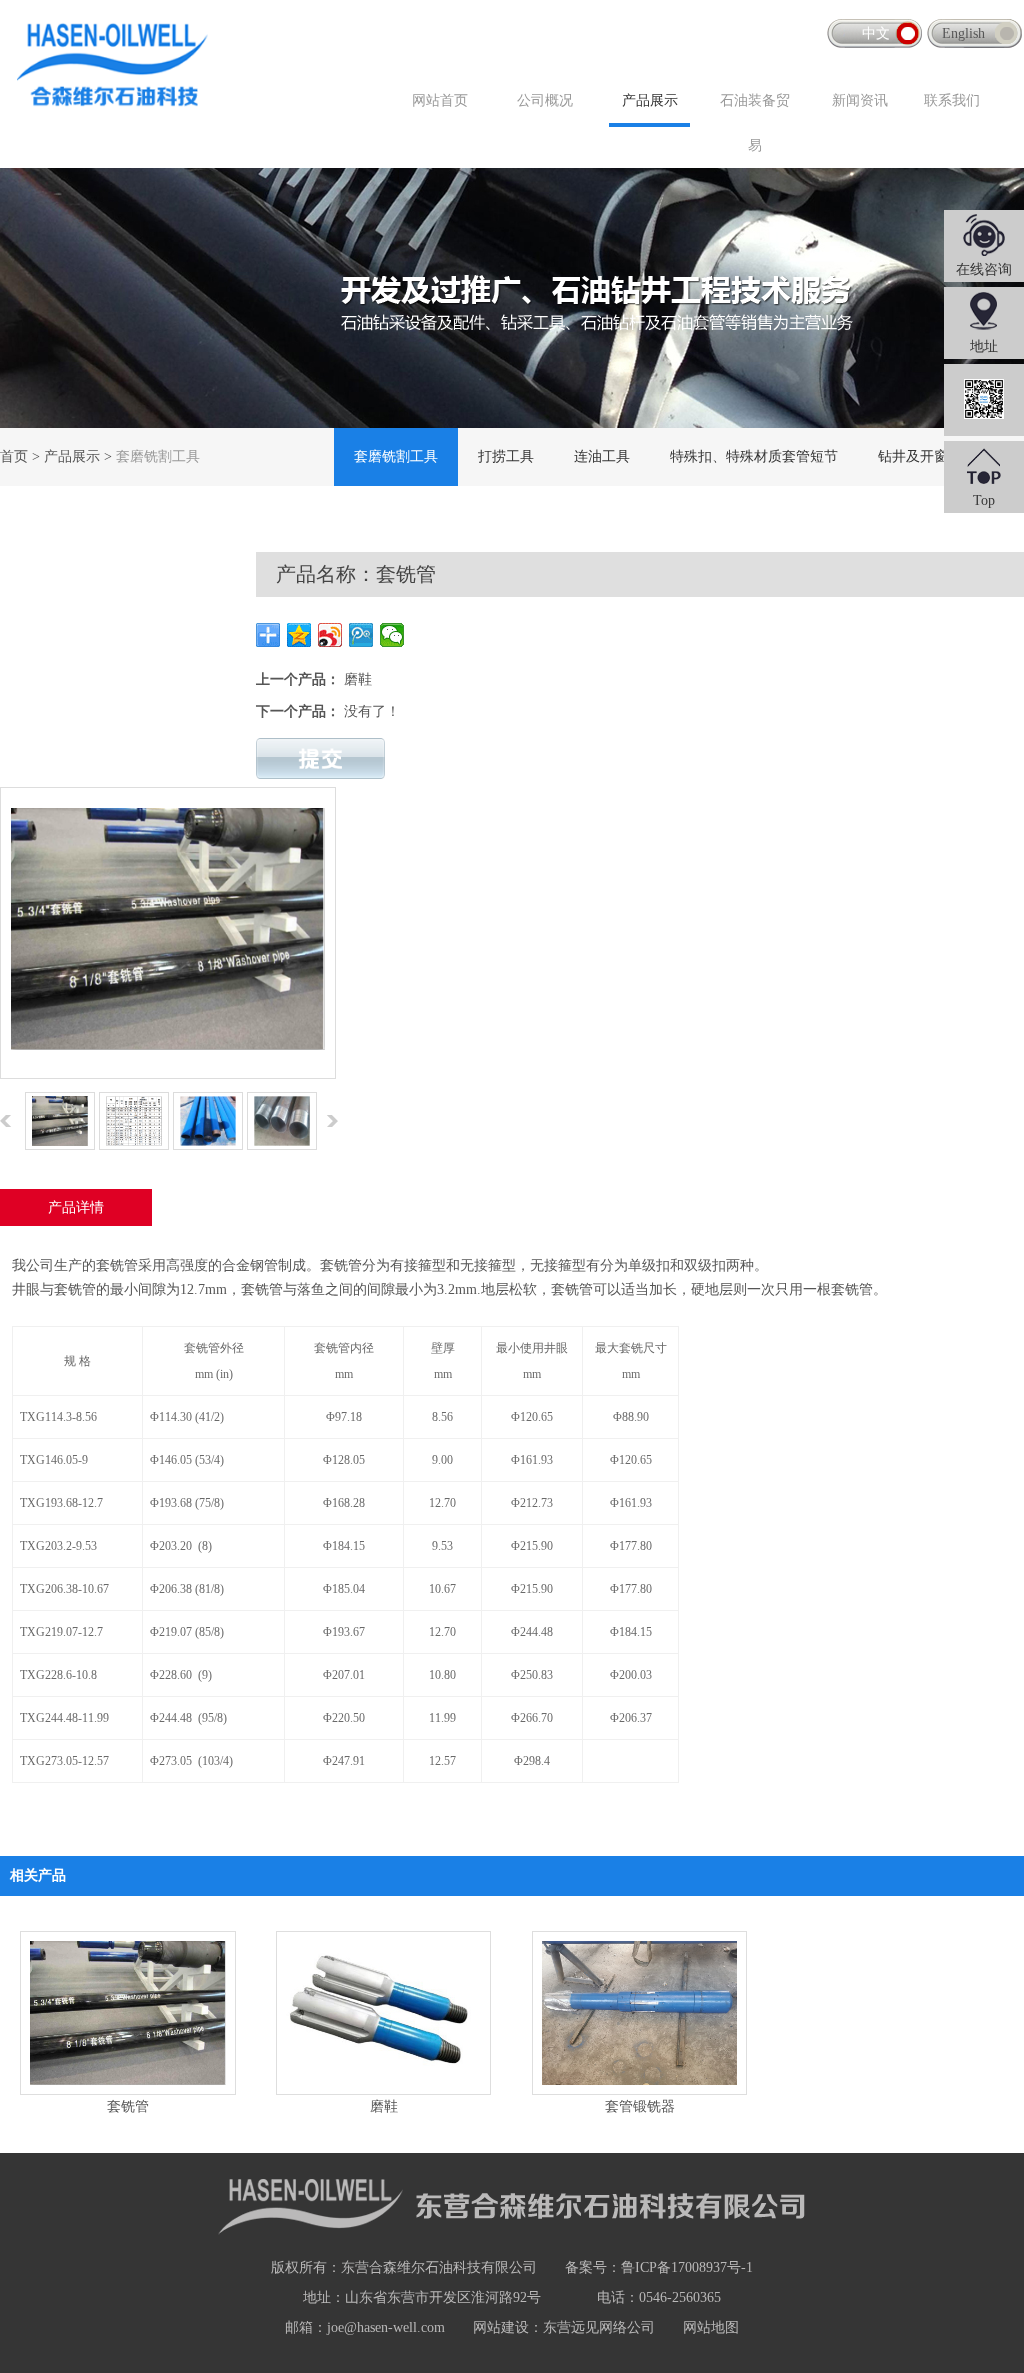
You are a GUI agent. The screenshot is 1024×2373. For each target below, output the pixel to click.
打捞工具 (506, 456)
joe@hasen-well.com (386, 2327)
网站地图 (711, 2327)
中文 (876, 33)
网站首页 (440, 100)
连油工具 (602, 456)
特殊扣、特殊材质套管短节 (754, 456)
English (963, 33)
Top (984, 500)
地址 (984, 346)
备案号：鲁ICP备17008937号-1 (659, 2267)
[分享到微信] (392, 635)
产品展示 (650, 100)
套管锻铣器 (640, 2106)
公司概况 (545, 100)
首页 (14, 456)
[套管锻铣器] (639, 2013)
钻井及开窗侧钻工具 (941, 456)
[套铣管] (127, 2013)
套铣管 (128, 2106)
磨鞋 (358, 679)
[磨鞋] (383, 2013)
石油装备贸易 (755, 123)
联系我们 (952, 100)
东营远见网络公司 (599, 2327)
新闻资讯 (860, 100)
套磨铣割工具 (396, 456)
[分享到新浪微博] (330, 635)
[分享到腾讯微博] (361, 635)
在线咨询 (984, 269)
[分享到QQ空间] (299, 635)
